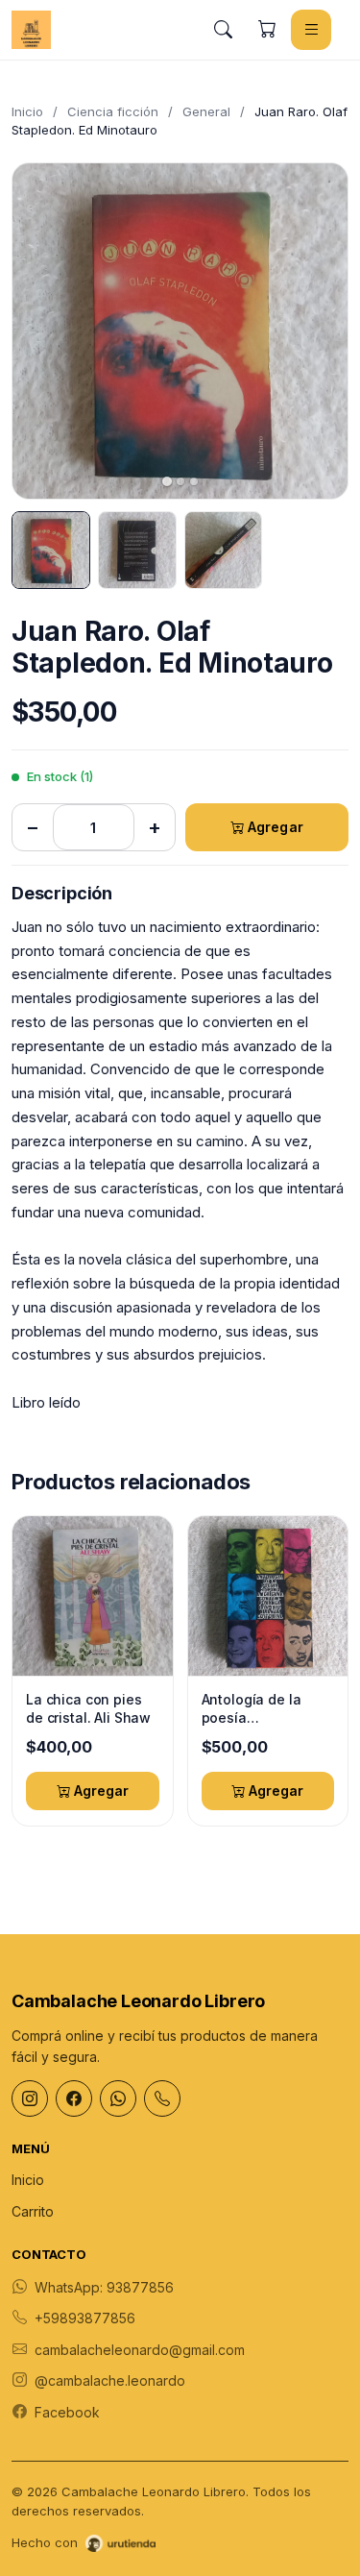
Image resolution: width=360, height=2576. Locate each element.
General (206, 111)
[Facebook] (74, 2098)
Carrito (33, 2211)
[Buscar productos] (223, 30)
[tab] (167, 481)
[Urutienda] (120, 2543)
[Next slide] (317, 331)
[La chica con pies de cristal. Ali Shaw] (93, 1596)
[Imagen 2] (137, 551)
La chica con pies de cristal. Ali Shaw (88, 1709)
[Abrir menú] (311, 30)
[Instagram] (30, 2098)
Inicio (27, 111)
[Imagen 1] (51, 551)
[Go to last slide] (43, 331)
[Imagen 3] (224, 551)
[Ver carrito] (267, 30)
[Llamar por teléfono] (162, 2098)
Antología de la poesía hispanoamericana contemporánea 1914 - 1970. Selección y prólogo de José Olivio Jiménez (267, 1709)
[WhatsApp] (118, 2098)
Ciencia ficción (113, 111)
